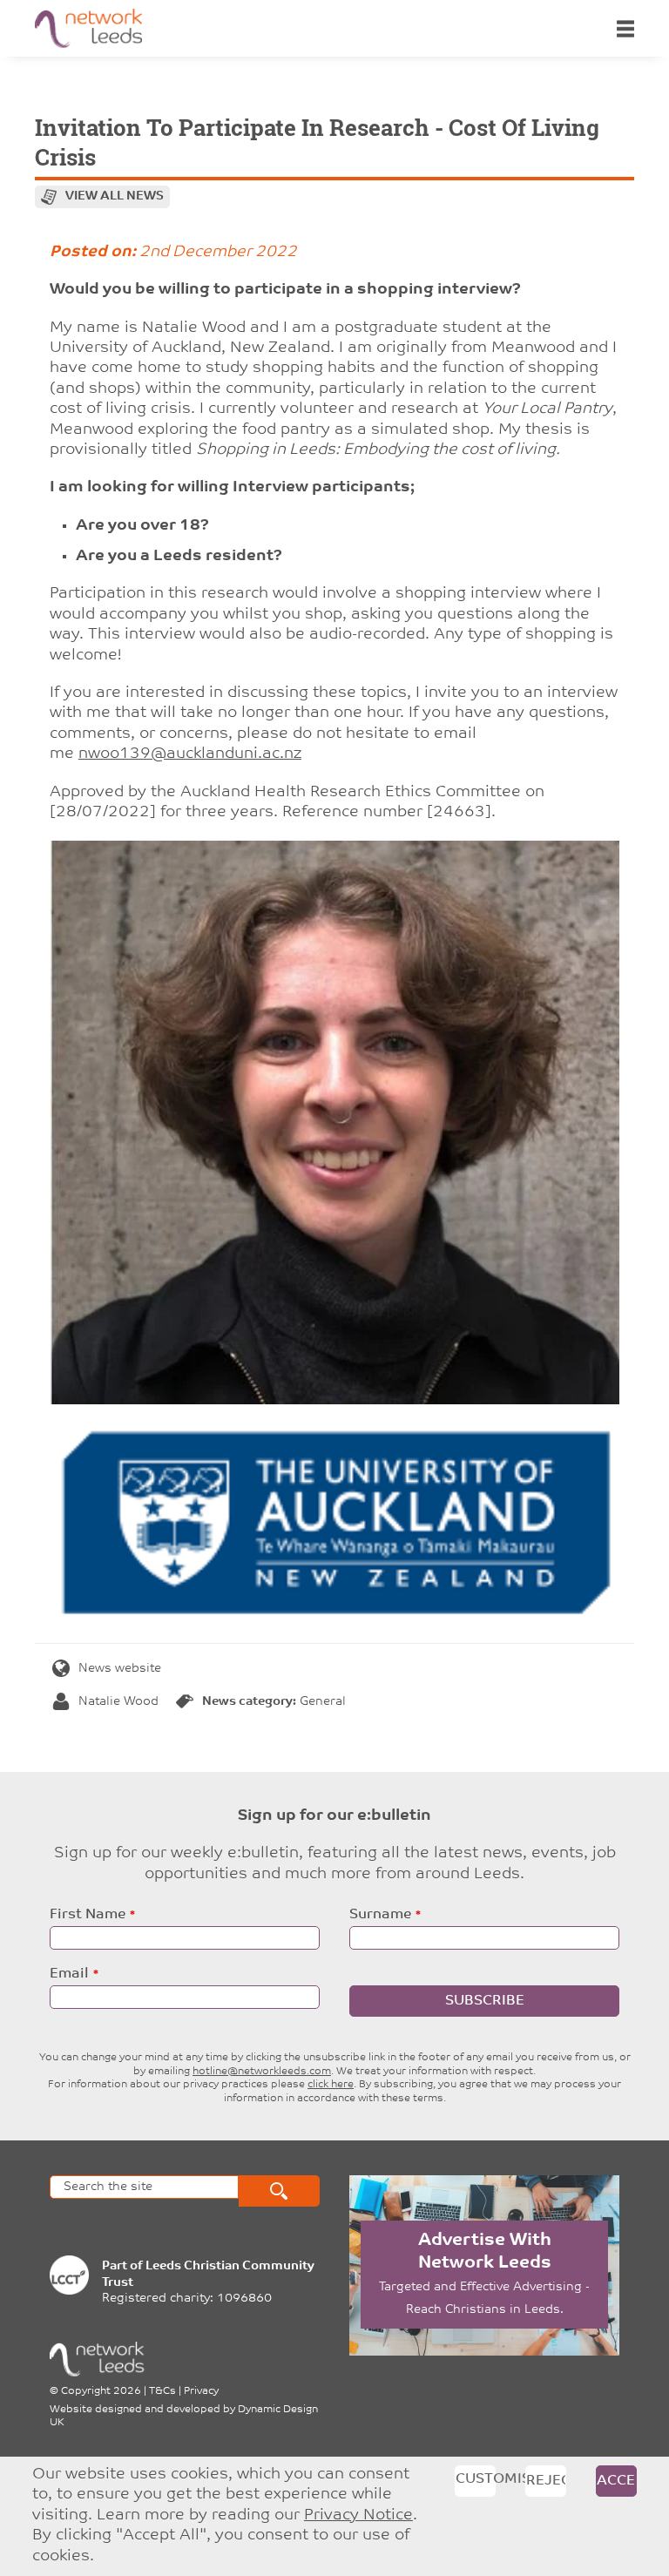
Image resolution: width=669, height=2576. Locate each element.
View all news (115, 196)
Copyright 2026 (101, 2391)
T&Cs (162, 2391)
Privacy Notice (358, 2516)
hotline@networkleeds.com (262, 2072)
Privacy (201, 2391)
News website (120, 1669)
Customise (476, 2479)
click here (331, 2085)
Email (69, 1974)
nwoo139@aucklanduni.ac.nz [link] (190, 754)
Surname (380, 1915)
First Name (88, 1915)
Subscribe (485, 2001)
